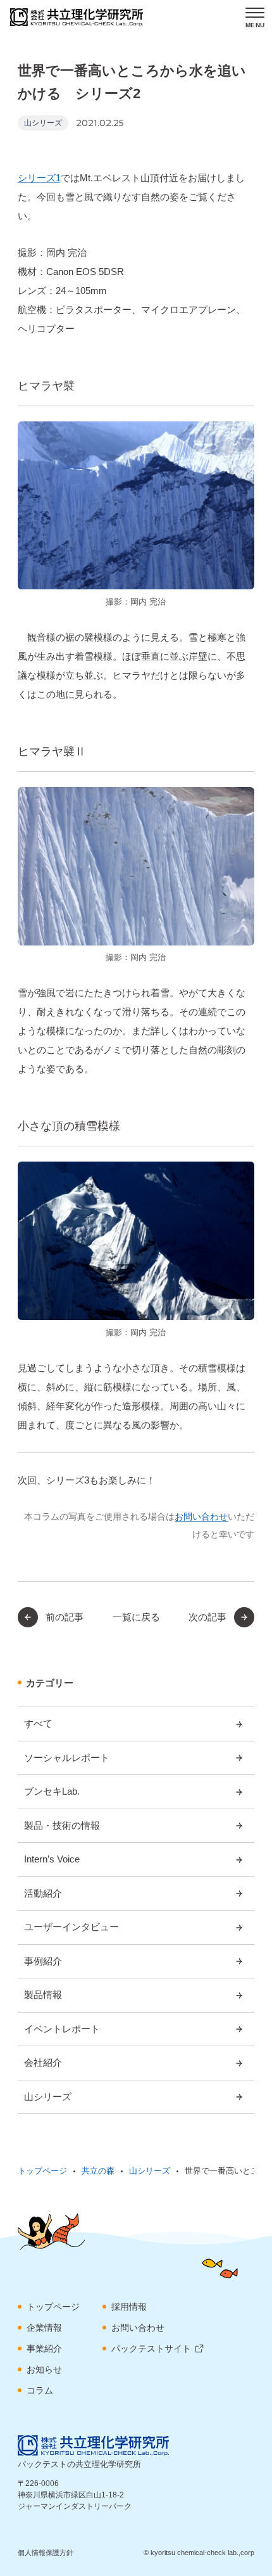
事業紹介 (44, 2349)
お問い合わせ (201, 1516)
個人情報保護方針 (46, 2553)
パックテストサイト (151, 2349)
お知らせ (44, 2369)
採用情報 (129, 2307)
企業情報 (44, 2328)
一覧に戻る (136, 1617)
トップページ (53, 2307)
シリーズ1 (39, 178)
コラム (40, 2390)
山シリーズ (43, 123)
